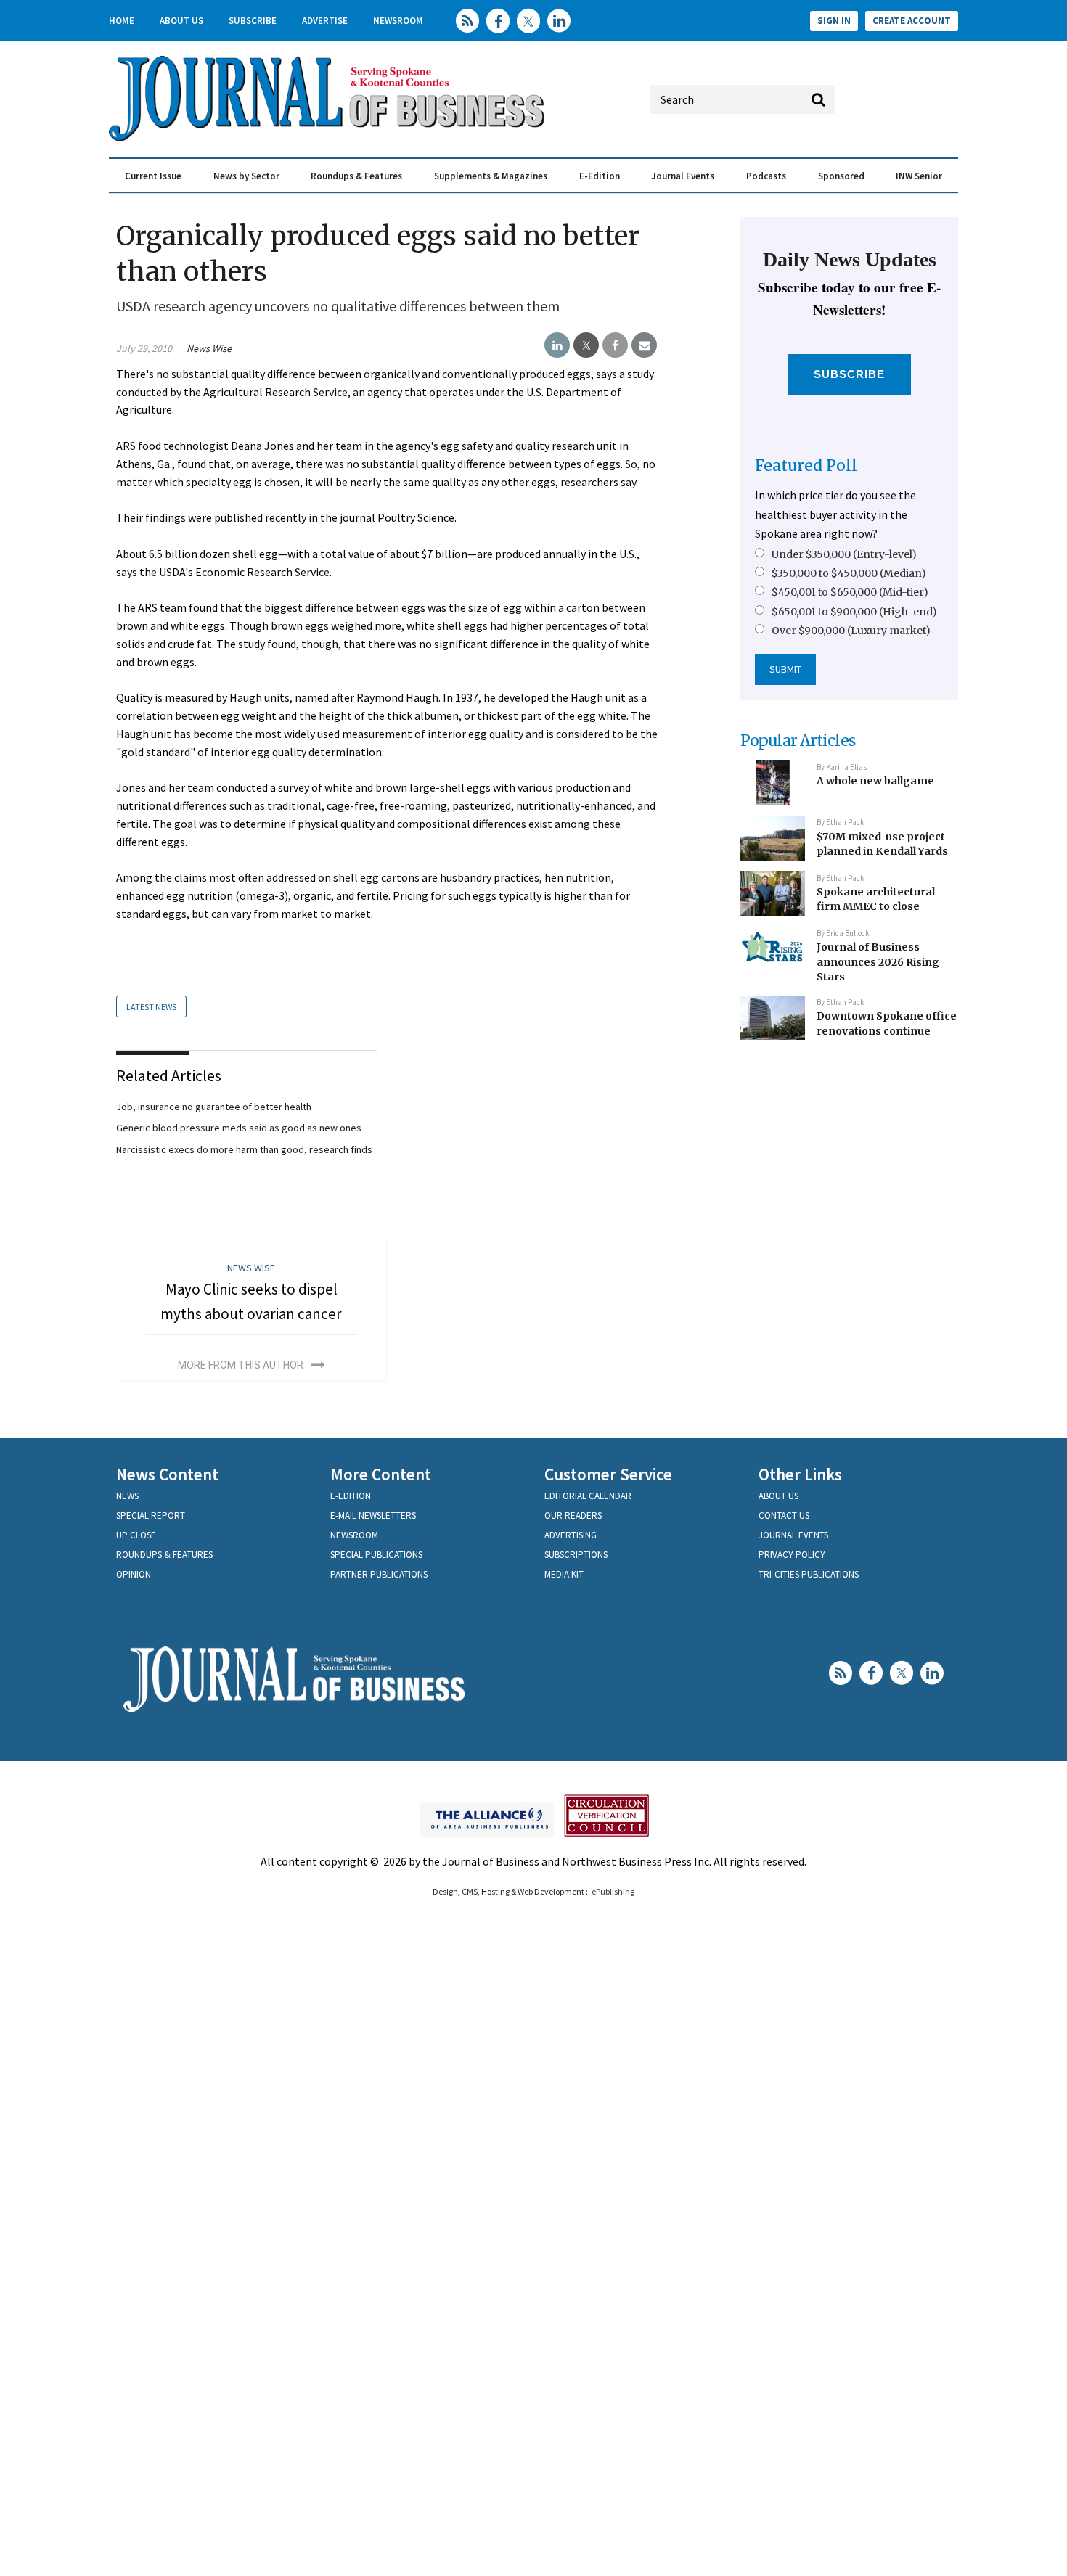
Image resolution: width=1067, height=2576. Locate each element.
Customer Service (608, 1474)
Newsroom (398, 21)
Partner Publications (379, 1574)
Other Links (800, 1474)
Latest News (151, 1007)
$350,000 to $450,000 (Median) (849, 573)
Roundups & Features (356, 176)
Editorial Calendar (588, 1496)
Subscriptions (576, 1555)
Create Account (912, 21)
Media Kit (564, 1574)
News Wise (209, 348)
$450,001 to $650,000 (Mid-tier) (850, 592)
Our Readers (573, 1515)
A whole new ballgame (875, 781)
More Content (381, 1474)
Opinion (134, 1574)
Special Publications (376, 1555)
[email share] (644, 345)
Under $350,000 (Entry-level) (844, 554)
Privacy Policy (792, 1555)
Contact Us (784, 1515)
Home (122, 21)
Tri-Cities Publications (809, 1574)
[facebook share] (615, 345)
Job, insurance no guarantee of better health (214, 1107)
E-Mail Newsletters (373, 1515)
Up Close (136, 1535)
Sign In (834, 21)
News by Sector (246, 176)
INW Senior (919, 176)
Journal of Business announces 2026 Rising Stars (878, 962)
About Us (181, 21)
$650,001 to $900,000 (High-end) (854, 612)
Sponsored (841, 176)
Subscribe (253, 21)
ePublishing (613, 1891)
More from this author (241, 1365)
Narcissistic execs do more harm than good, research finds (244, 1149)
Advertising (571, 1535)
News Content (167, 1474)
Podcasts (766, 176)
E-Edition (600, 176)
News (127, 1496)
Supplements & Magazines (491, 176)
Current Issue (153, 176)
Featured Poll (806, 465)
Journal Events (683, 176)
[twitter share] (586, 345)
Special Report (151, 1515)
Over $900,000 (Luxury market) (851, 631)
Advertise (325, 21)
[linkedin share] (557, 345)
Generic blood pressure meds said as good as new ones (239, 1128)
